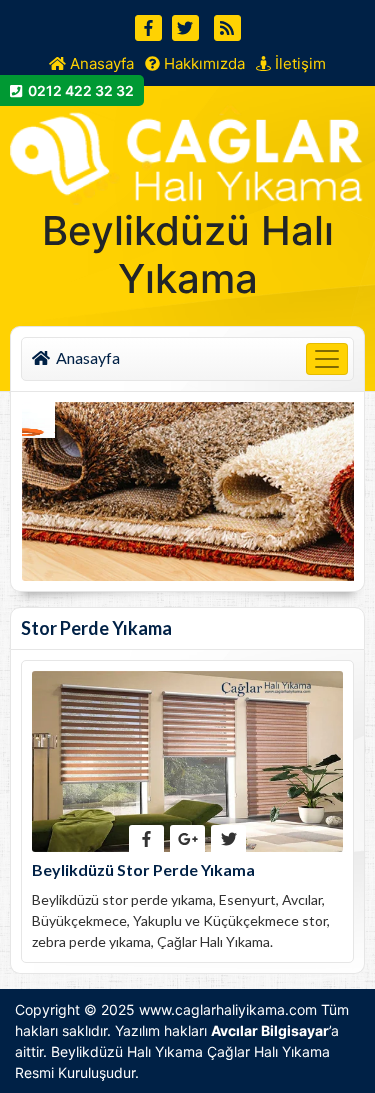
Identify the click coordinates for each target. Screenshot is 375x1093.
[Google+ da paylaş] (187, 839)
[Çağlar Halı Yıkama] (187, 152)
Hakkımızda (202, 63)
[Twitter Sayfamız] (185, 28)
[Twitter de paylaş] (228, 839)
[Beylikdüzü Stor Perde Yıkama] (187, 760)
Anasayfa (100, 63)
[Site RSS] (227, 28)
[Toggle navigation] (327, 359)
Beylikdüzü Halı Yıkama (127, 1051)
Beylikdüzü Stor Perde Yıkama (143, 869)
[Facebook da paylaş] (146, 839)
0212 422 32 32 (78, 90)
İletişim (298, 63)
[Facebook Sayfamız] (148, 28)
